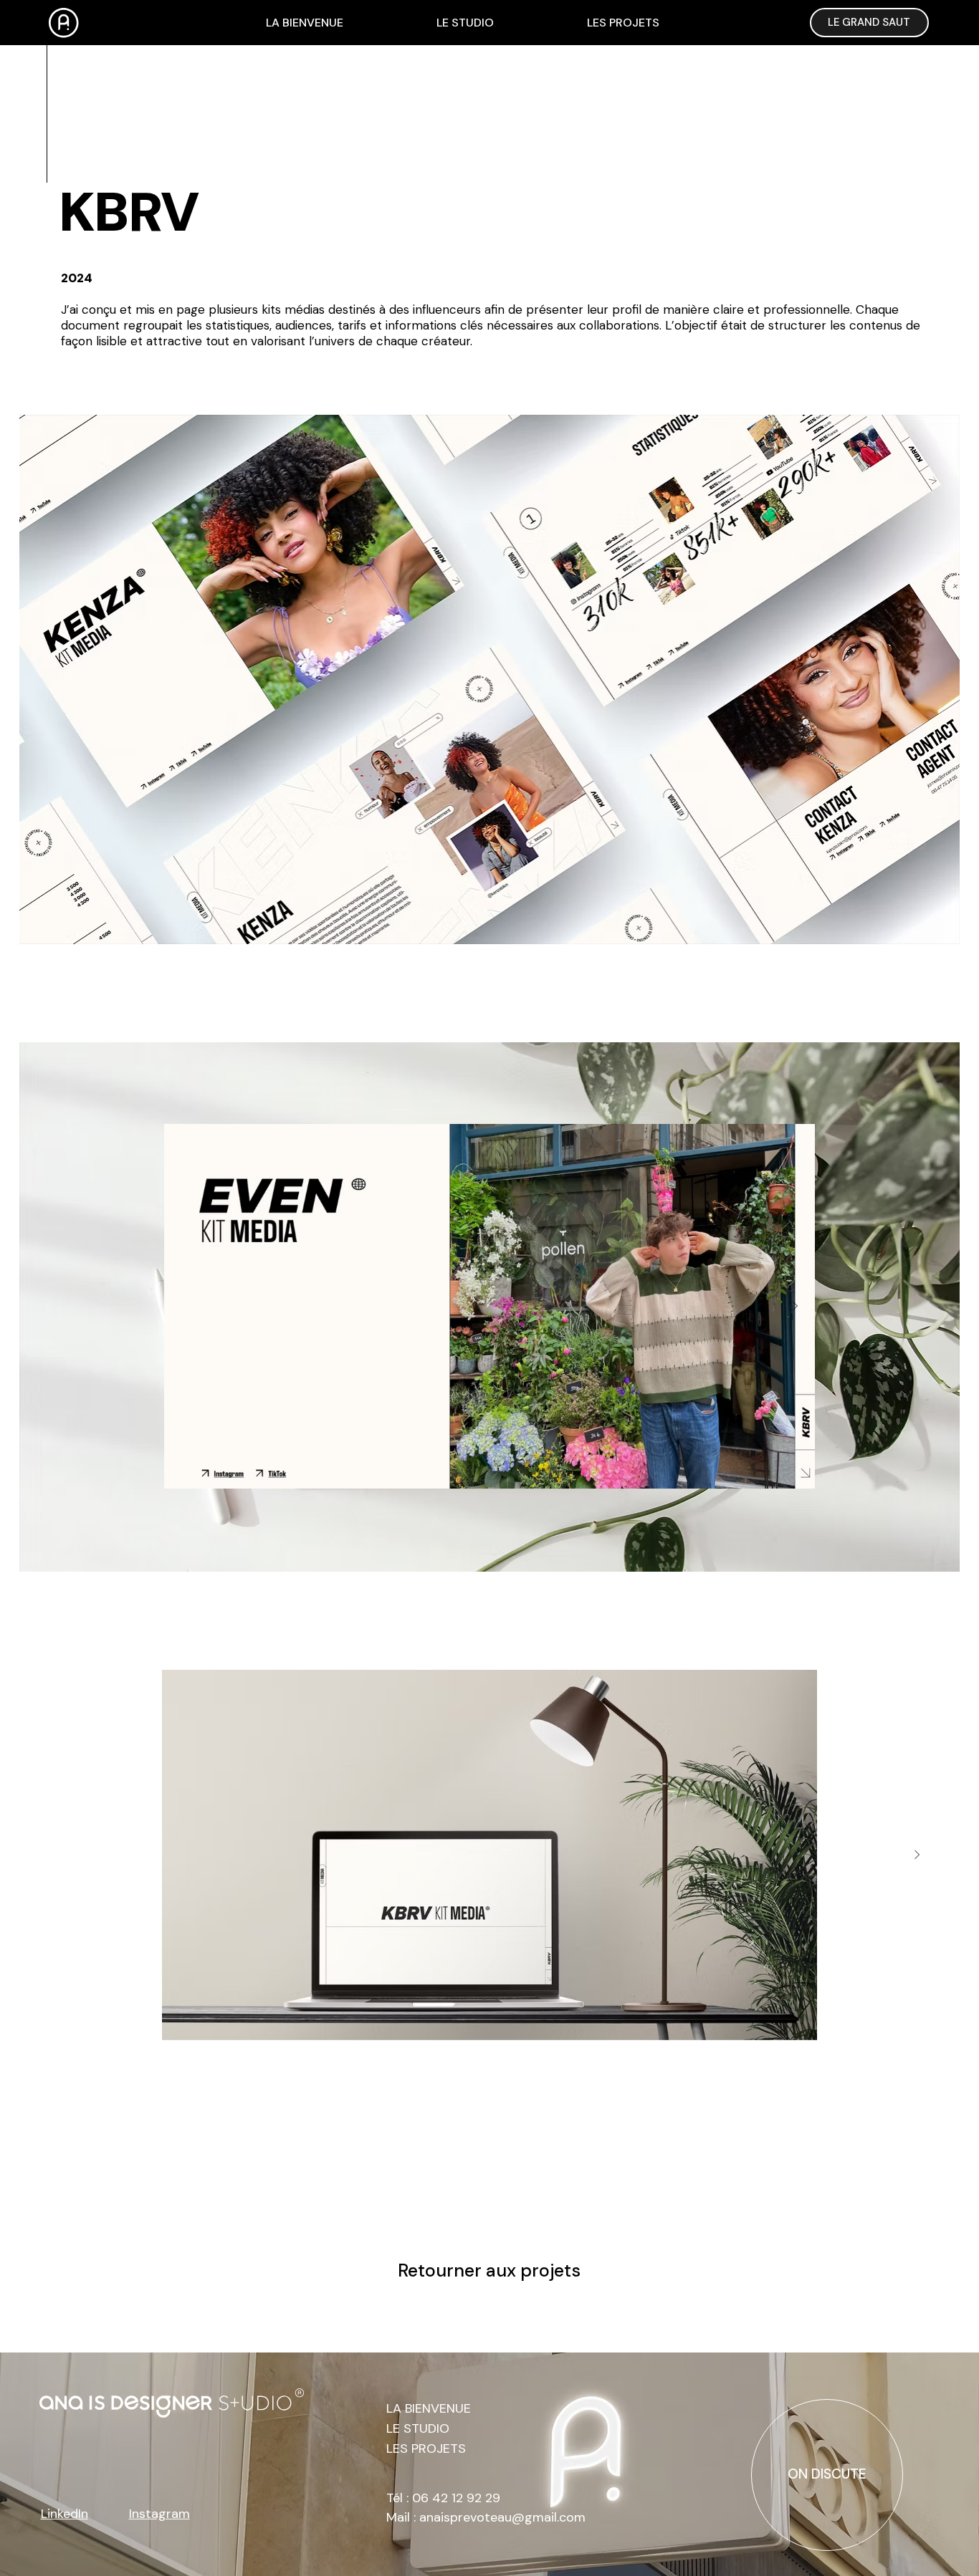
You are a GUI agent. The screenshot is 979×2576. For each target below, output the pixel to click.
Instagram (159, 2514)
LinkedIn (65, 2514)
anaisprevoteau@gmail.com (502, 2517)
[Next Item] (796, 1307)
